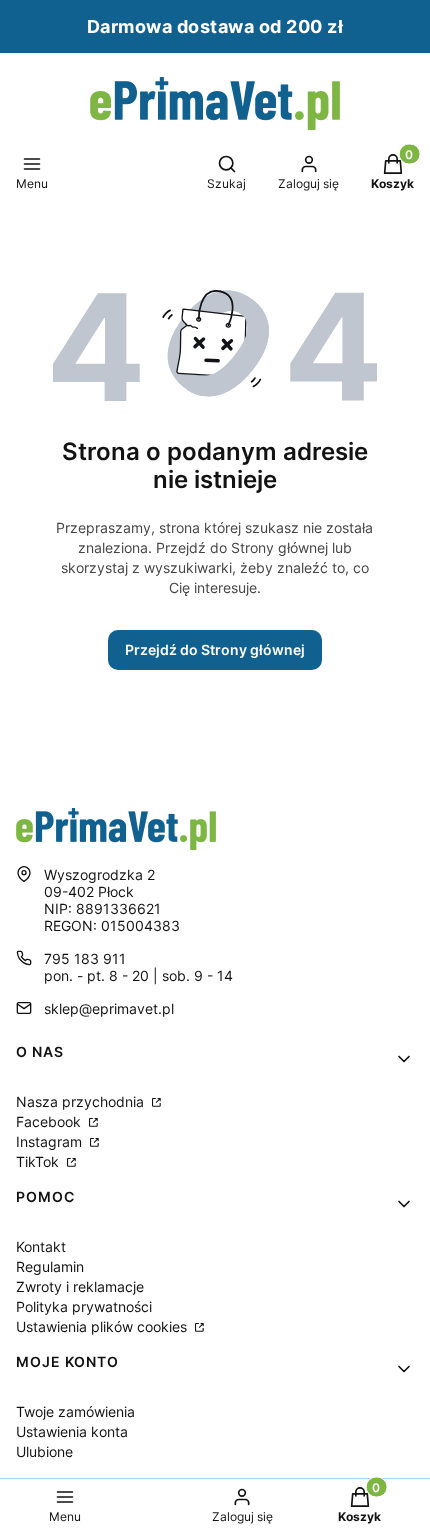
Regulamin (50, 1266)
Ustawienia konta (72, 1431)
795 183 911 (85, 958)
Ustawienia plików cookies (103, 1326)
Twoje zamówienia (75, 1411)
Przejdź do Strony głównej (215, 649)
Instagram (51, 1141)
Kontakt (41, 1246)
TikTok (39, 1161)
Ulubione (44, 1451)
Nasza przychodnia (82, 1101)
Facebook (50, 1121)
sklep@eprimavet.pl (109, 1008)
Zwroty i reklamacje (80, 1286)
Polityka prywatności (84, 1306)
